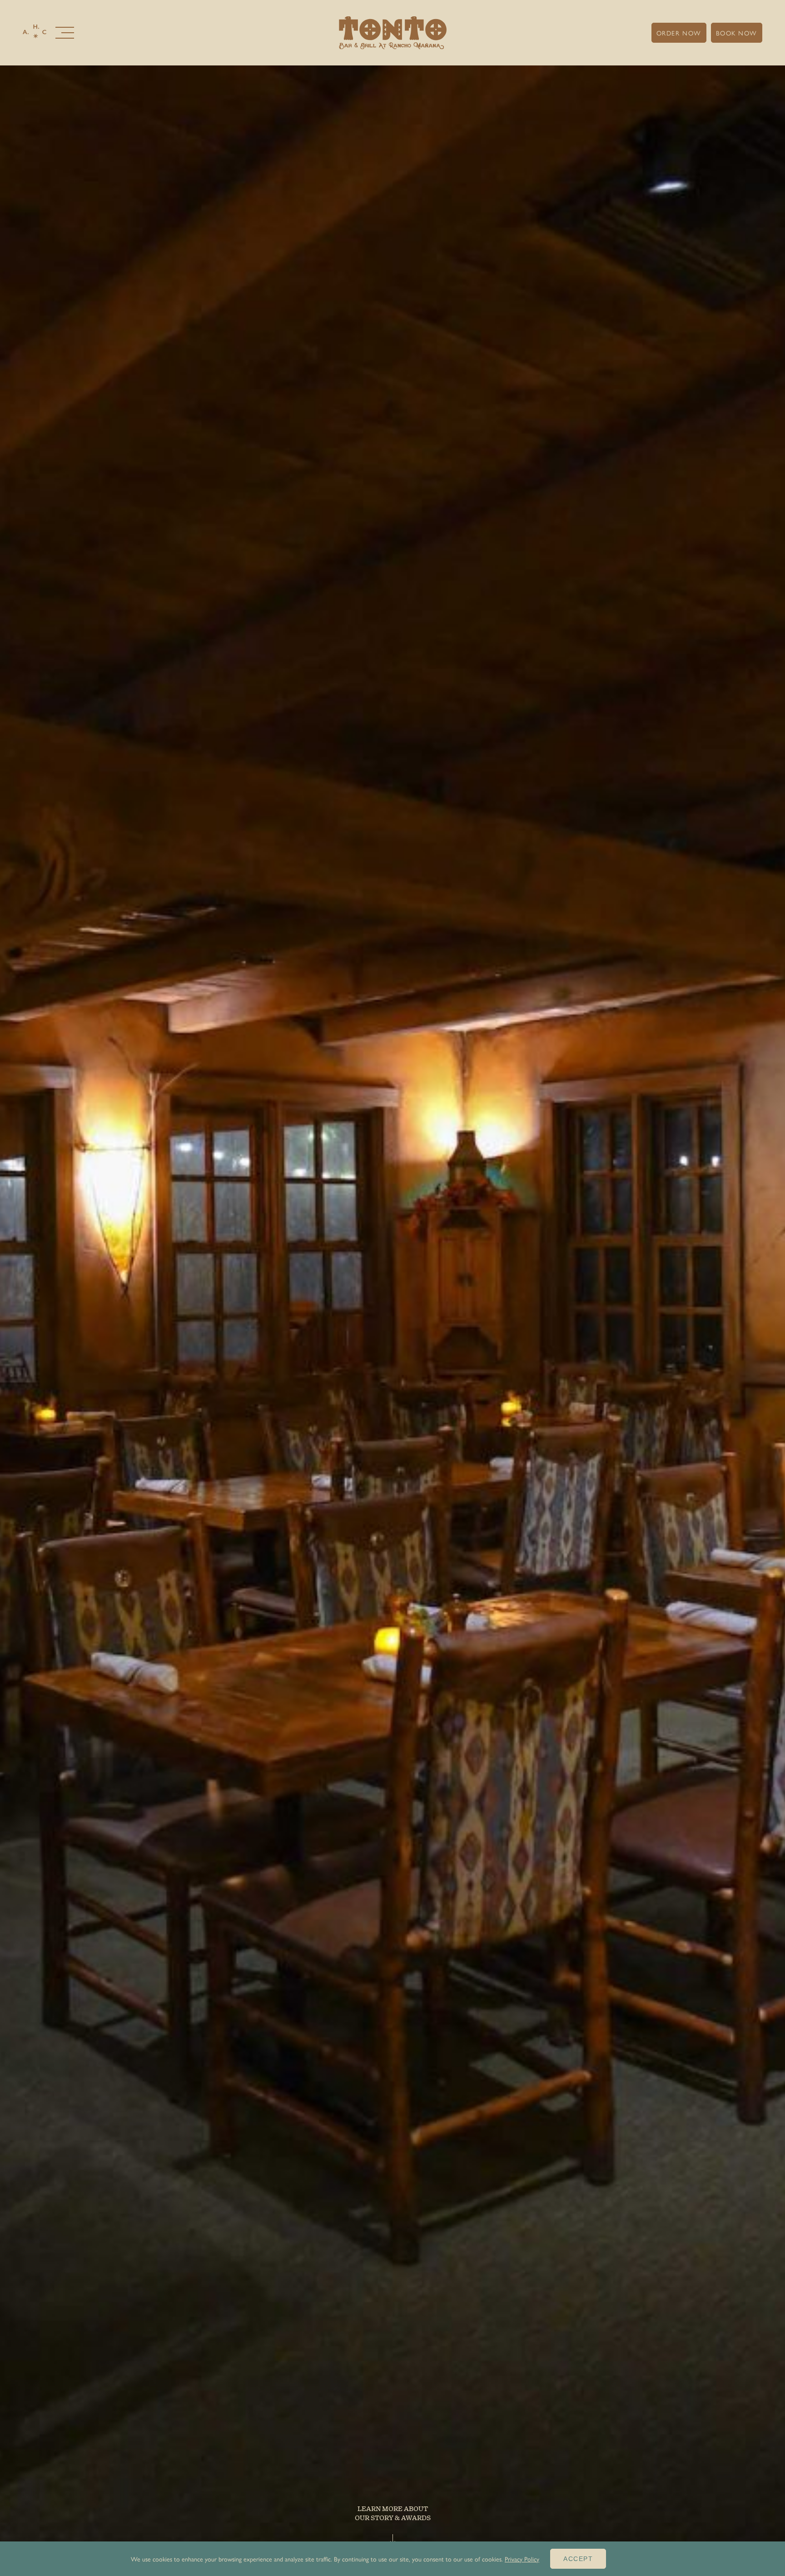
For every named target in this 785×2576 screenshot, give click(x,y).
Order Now (679, 33)
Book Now (737, 33)
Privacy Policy (522, 2559)
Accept (578, 2559)
